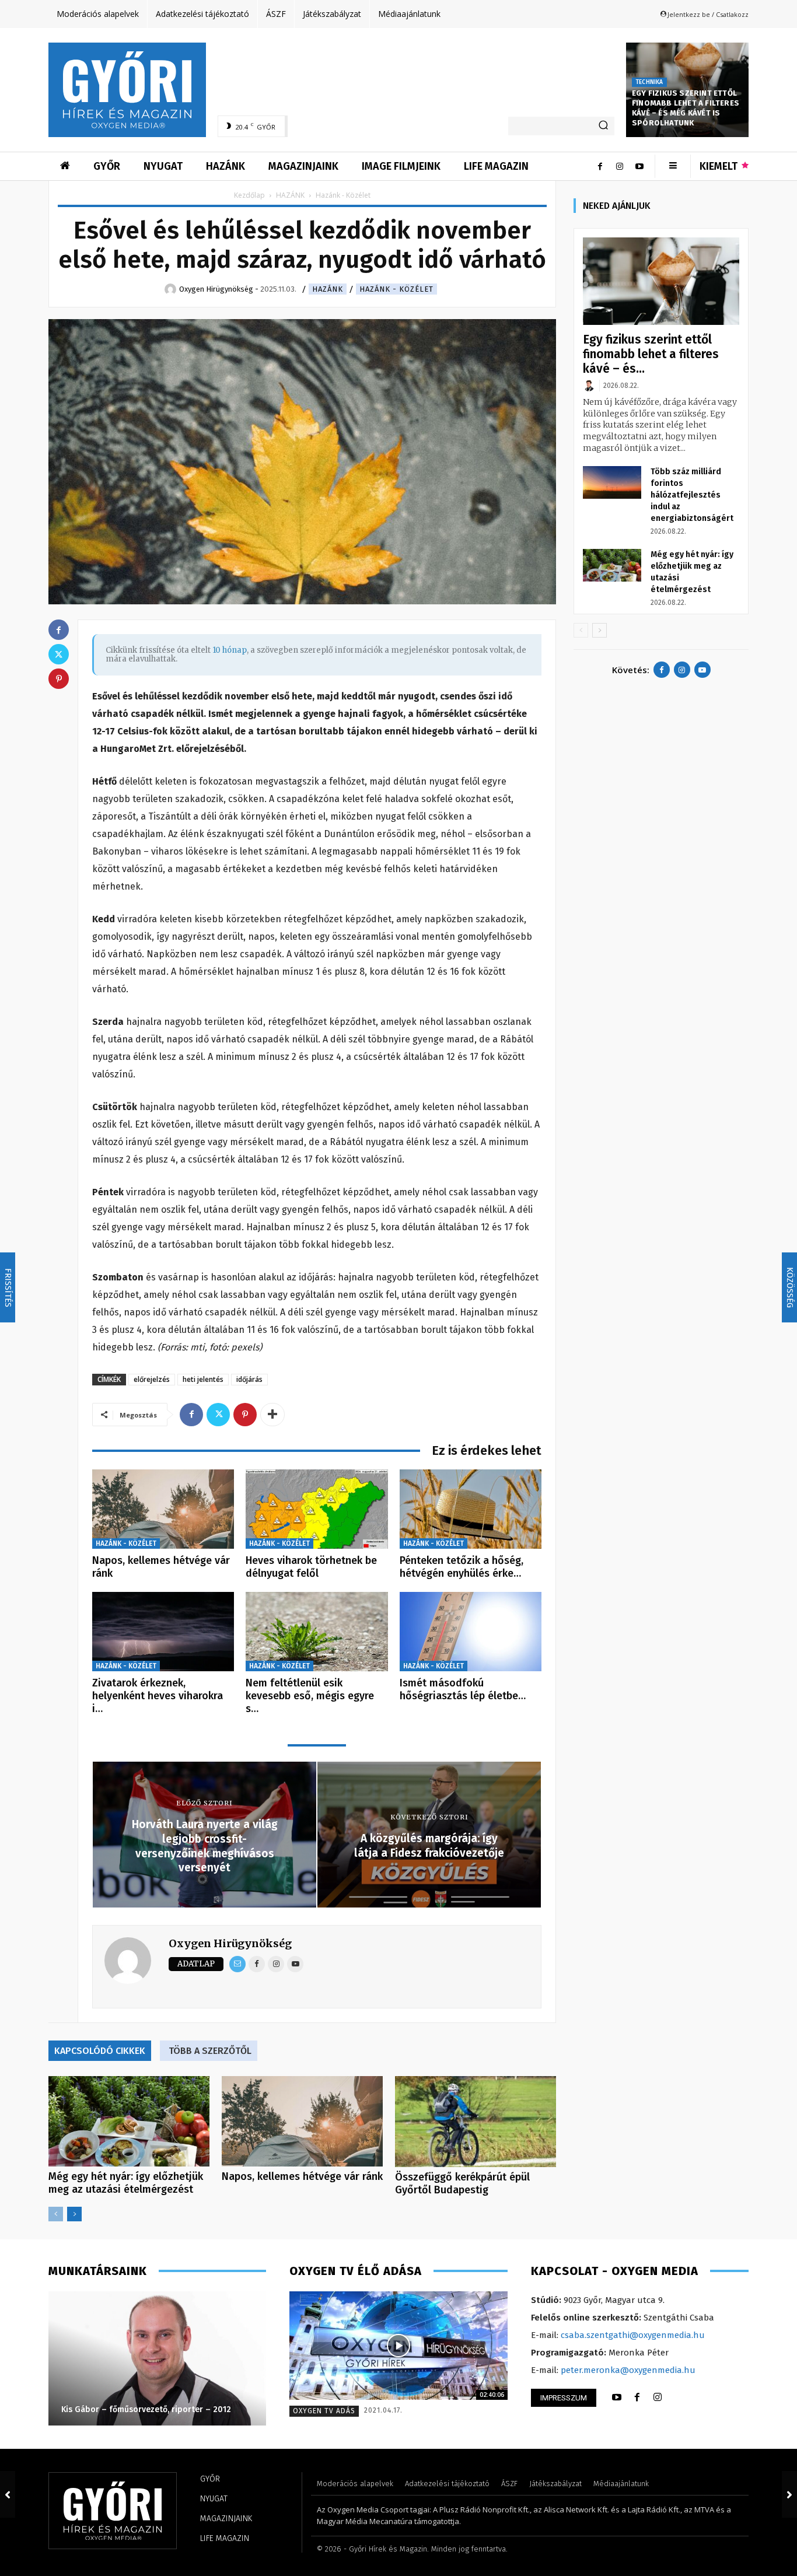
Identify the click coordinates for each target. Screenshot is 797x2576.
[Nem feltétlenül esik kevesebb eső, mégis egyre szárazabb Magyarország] (317, 1632)
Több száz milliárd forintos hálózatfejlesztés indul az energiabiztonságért (692, 495)
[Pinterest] (245, 1415)
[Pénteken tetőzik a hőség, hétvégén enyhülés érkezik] (471, 1509)
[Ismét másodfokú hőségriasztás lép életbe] (471, 1632)
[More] (272, 1415)
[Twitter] (218, 1415)
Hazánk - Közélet (396, 289)
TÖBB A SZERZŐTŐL (210, 2051)
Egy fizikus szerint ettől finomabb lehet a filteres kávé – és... (651, 354)
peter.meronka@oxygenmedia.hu (628, 2370)
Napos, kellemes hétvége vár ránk (161, 1567)
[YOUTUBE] (617, 2397)
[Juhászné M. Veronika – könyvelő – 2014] (157, 2358)
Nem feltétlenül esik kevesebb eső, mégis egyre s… (310, 1695)
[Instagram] (620, 166)
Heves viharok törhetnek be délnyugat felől (311, 1567)
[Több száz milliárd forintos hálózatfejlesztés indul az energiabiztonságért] (612, 482)
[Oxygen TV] (398, 2346)
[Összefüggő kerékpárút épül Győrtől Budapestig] (476, 2121)
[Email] (237, 1964)
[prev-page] (56, 2214)
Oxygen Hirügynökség (230, 1943)
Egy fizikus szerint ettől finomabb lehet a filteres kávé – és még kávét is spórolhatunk (686, 108)
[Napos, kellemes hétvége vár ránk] (163, 1509)
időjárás (249, 1379)
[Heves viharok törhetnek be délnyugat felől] (317, 1509)
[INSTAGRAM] (658, 2397)
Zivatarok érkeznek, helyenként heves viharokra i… (158, 1695)
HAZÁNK (290, 195)
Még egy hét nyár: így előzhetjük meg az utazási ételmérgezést (126, 2183)
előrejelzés (152, 1379)
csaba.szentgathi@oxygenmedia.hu (633, 2335)
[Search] (603, 126)
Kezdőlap (249, 195)
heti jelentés (203, 1379)
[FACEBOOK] (637, 2397)
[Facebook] (600, 166)
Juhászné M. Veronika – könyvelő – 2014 (137, 2409)
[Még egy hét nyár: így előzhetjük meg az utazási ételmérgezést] (129, 2121)
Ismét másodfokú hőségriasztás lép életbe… (463, 1689)
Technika (649, 82)
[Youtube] (639, 166)
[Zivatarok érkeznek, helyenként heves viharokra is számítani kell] (163, 1632)
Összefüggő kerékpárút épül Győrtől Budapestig (462, 2183)
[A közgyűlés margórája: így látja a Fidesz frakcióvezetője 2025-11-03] (789, 2494)
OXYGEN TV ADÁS (324, 2411)
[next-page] (74, 2214)
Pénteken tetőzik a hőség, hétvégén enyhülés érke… (462, 1567)
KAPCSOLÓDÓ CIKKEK (100, 2051)
